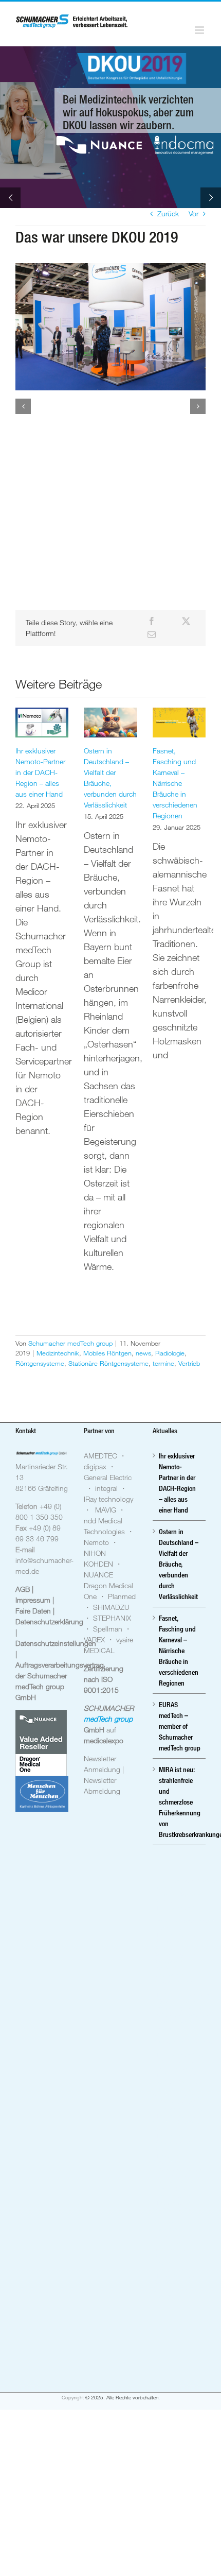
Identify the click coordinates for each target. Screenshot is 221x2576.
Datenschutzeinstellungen (56, 1643)
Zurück (168, 213)
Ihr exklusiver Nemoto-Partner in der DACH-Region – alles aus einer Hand (40, 772)
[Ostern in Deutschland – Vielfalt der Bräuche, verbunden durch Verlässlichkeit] (110, 723)
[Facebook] (152, 621)
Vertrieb (189, 1363)
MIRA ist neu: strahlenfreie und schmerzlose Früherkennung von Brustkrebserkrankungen (180, 1802)
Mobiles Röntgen (107, 1353)
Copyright (73, 2398)
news (143, 1353)
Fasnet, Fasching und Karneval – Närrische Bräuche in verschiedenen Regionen (175, 783)
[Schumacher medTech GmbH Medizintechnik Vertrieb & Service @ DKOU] (110, 327)
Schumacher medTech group (70, 1343)
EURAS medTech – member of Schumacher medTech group (180, 1726)
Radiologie (170, 1353)
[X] (186, 621)
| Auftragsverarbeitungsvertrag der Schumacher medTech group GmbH (60, 1676)
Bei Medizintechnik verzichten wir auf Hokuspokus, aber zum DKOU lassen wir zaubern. (128, 112)
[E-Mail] (152, 634)
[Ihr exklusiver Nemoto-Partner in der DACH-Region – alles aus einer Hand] (42, 723)
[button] (23, 406)
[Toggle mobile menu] (200, 30)
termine (163, 1363)
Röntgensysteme (40, 1363)
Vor (194, 213)
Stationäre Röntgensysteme (108, 1363)
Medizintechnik (58, 1353)
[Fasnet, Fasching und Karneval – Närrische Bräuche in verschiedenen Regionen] (179, 723)
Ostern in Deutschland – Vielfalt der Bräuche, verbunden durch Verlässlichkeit (179, 1564)
